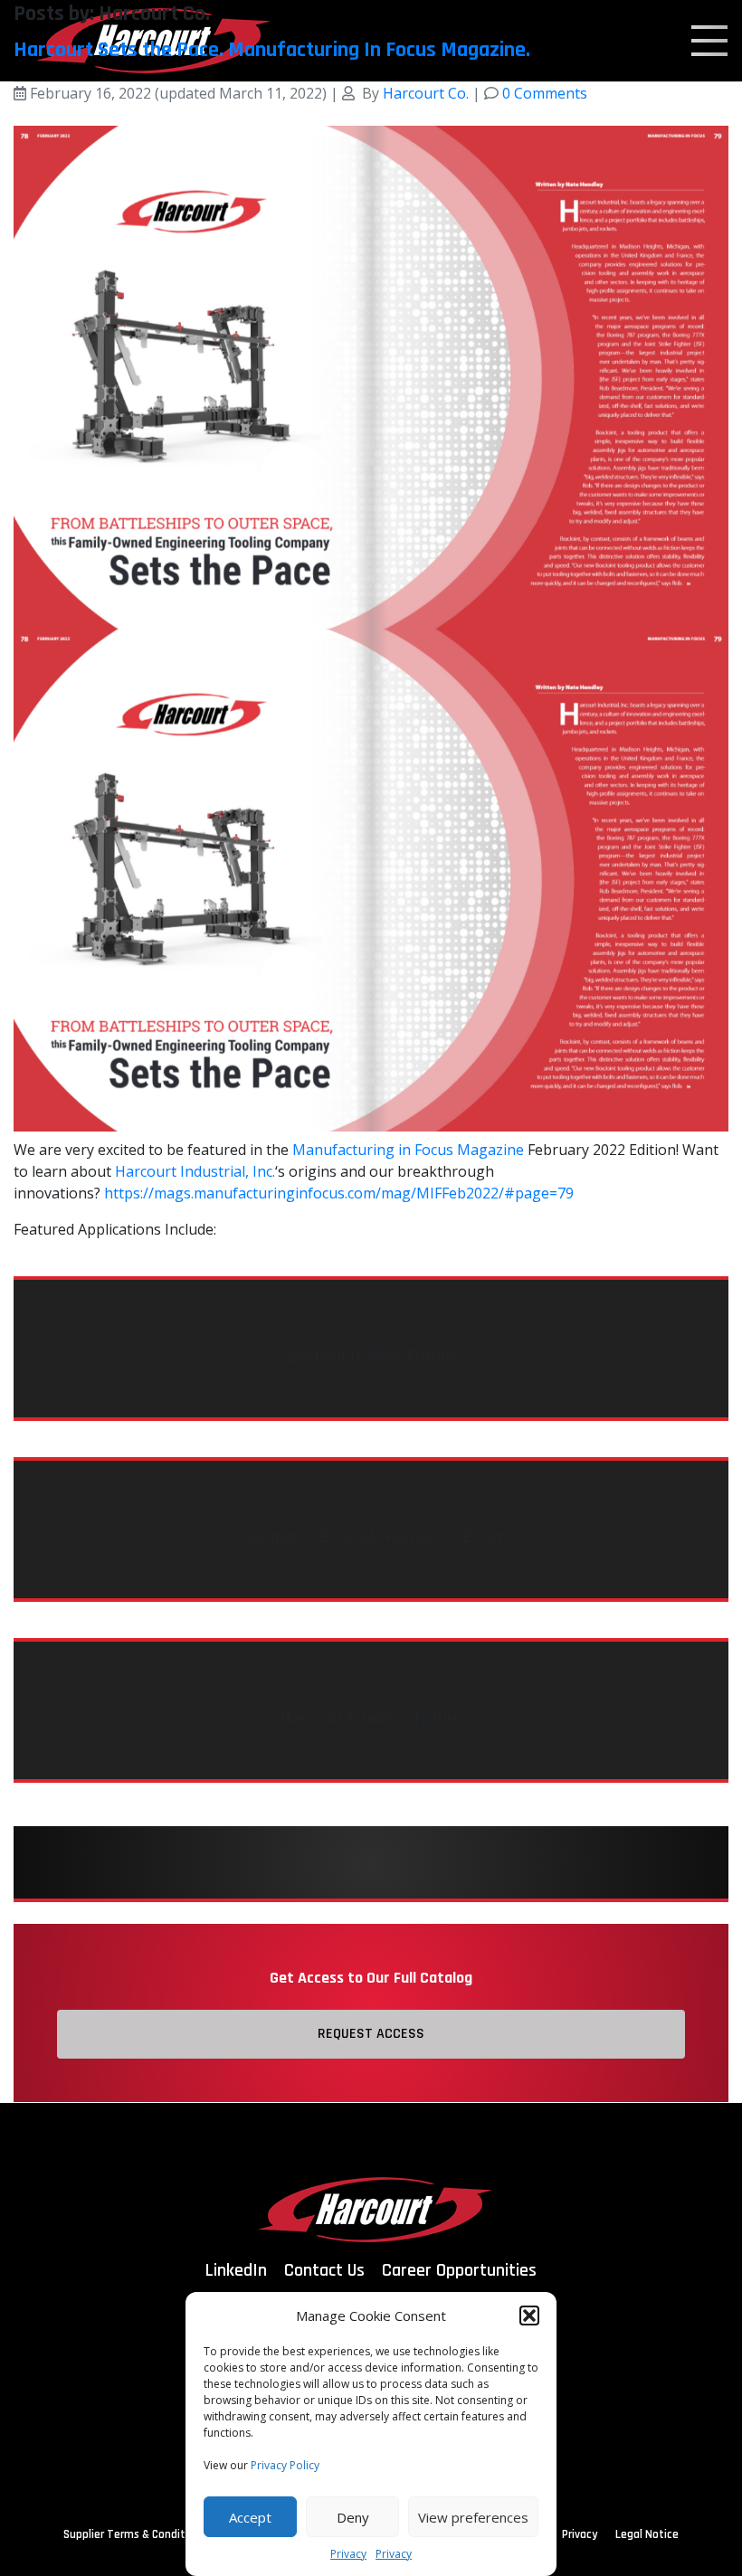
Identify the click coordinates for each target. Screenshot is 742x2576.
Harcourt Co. (426, 93)
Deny (353, 2517)
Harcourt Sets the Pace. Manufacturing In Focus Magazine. (272, 50)
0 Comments (545, 93)
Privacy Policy (285, 2465)
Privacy (348, 2554)
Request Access (371, 2034)
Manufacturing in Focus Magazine (408, 1150)
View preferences (473, 2517)
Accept (250, 2517)
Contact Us (324, 2270)
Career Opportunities (459, 2270)
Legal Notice (647, 2534)
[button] (529, 2316)
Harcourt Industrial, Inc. (195, 1171)
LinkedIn (236, 2270)
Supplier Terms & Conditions (135, 2534)
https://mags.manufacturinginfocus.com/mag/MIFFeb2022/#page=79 (339, 1193)
